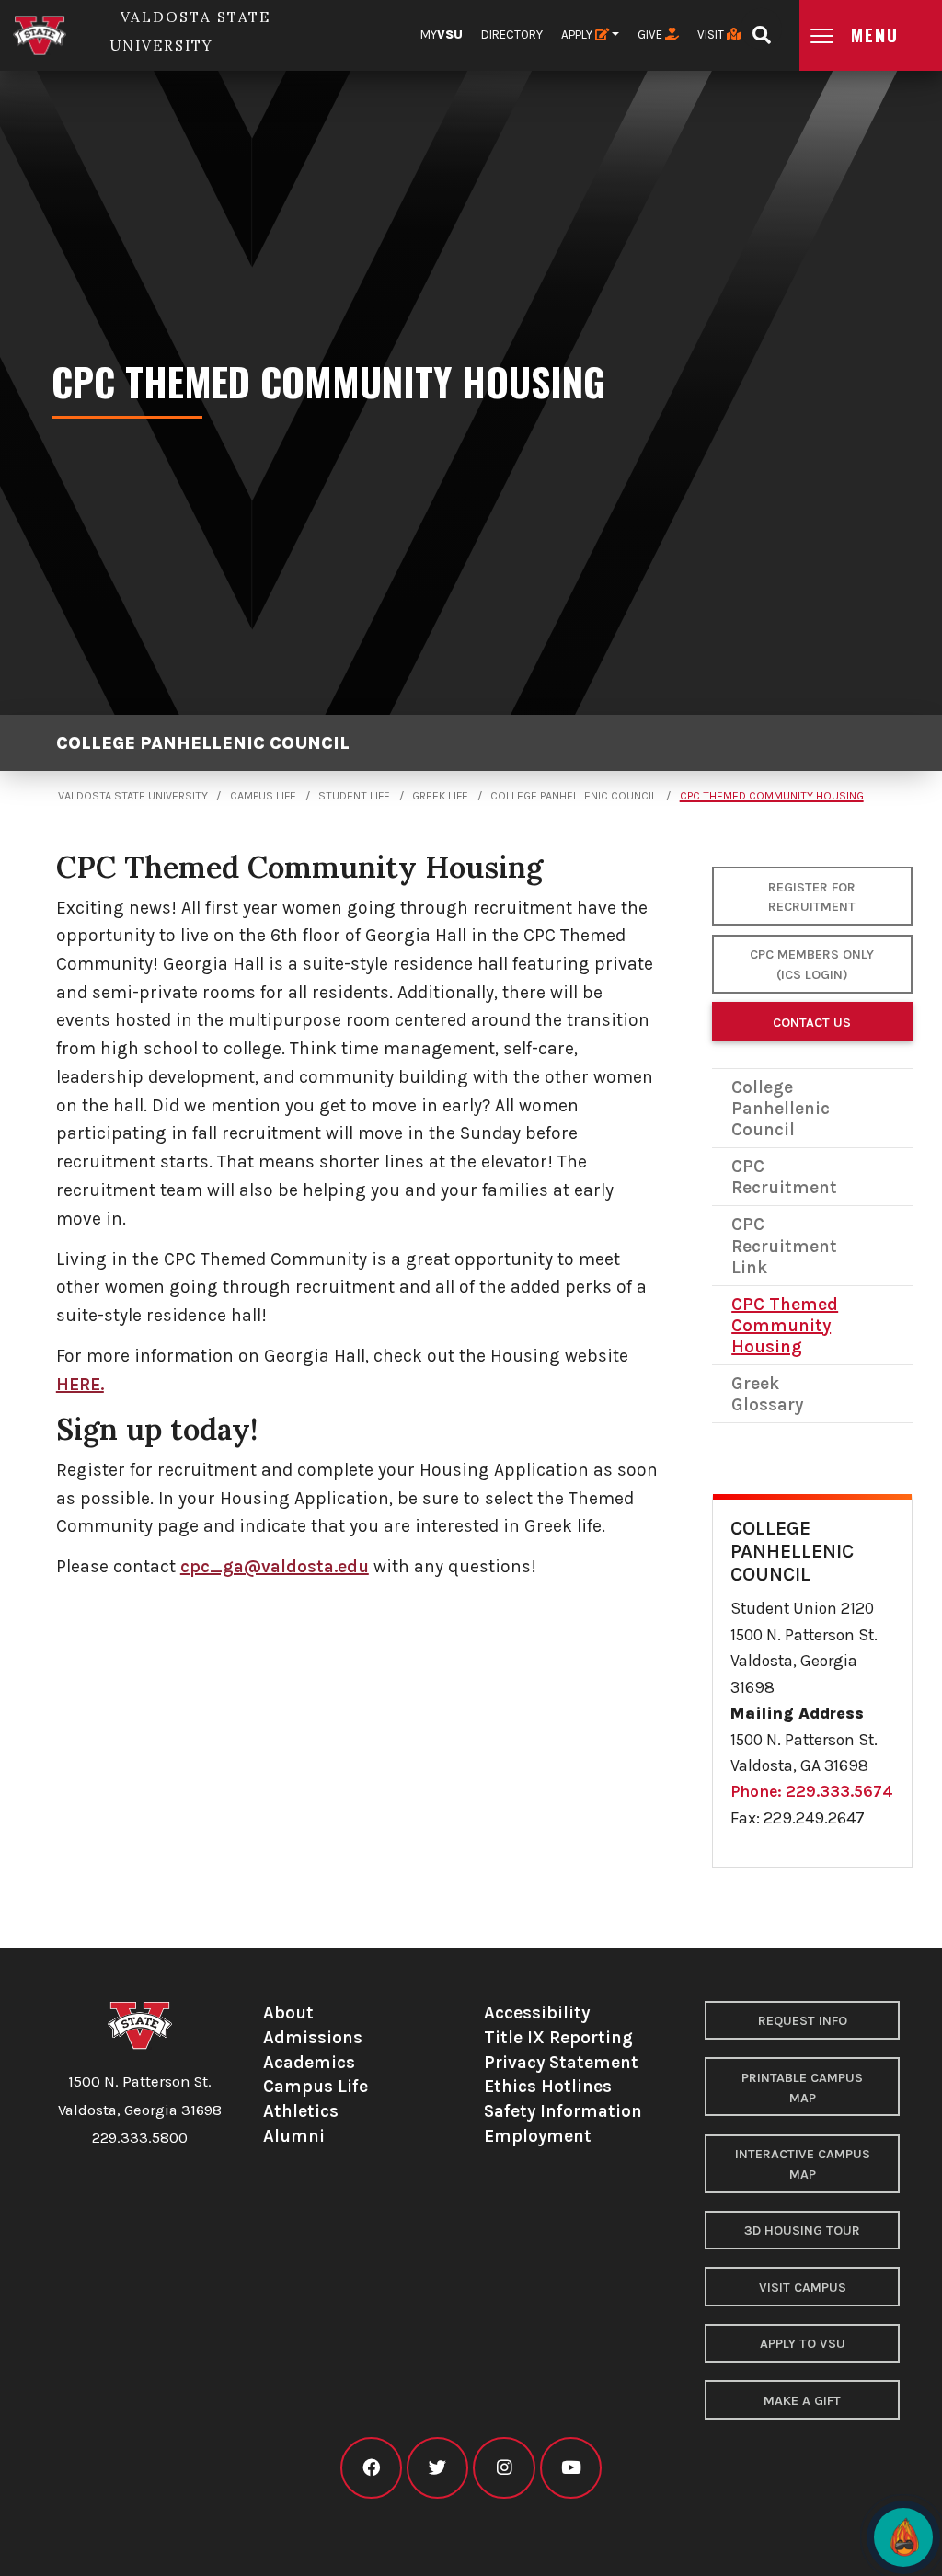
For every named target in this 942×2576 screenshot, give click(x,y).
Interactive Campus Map (803, 2164)
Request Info (803, 2021)
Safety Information (563, 2111)
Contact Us (812, 1023)
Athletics (301, 2111)
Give (651, 34)
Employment (538, 2136)
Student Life (354, 796)
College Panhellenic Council (203, 743)
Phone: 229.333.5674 (812, 1791)
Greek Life (440, 796)
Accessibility (537, 2012)
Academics (309, 2062)
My (442, 34)
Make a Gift (802, 2401)
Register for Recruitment (812, 897)
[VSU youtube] (571, 2468)
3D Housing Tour (802, 2231)
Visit (712, 34)
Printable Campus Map (802, 2088)
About (288, 2012)
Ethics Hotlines (548, 2086)
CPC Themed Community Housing (772, 796)
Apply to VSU (803, 2344)
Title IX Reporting (558, 2037)
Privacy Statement (561, 2062)
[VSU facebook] (371, 2468)
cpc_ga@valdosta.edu (275, 1566)
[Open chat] (903, 2537)
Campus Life (263, 796)
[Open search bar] (761, 29)
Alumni (294, 2136)
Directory (512, 34)
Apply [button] (578, 34)
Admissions (313, 2037)
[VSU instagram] (504, 2468)
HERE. (80, 1384)
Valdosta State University (133, 796)
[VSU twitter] (437, 2468)
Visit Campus (803, 2288)
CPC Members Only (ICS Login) (812, 965)
